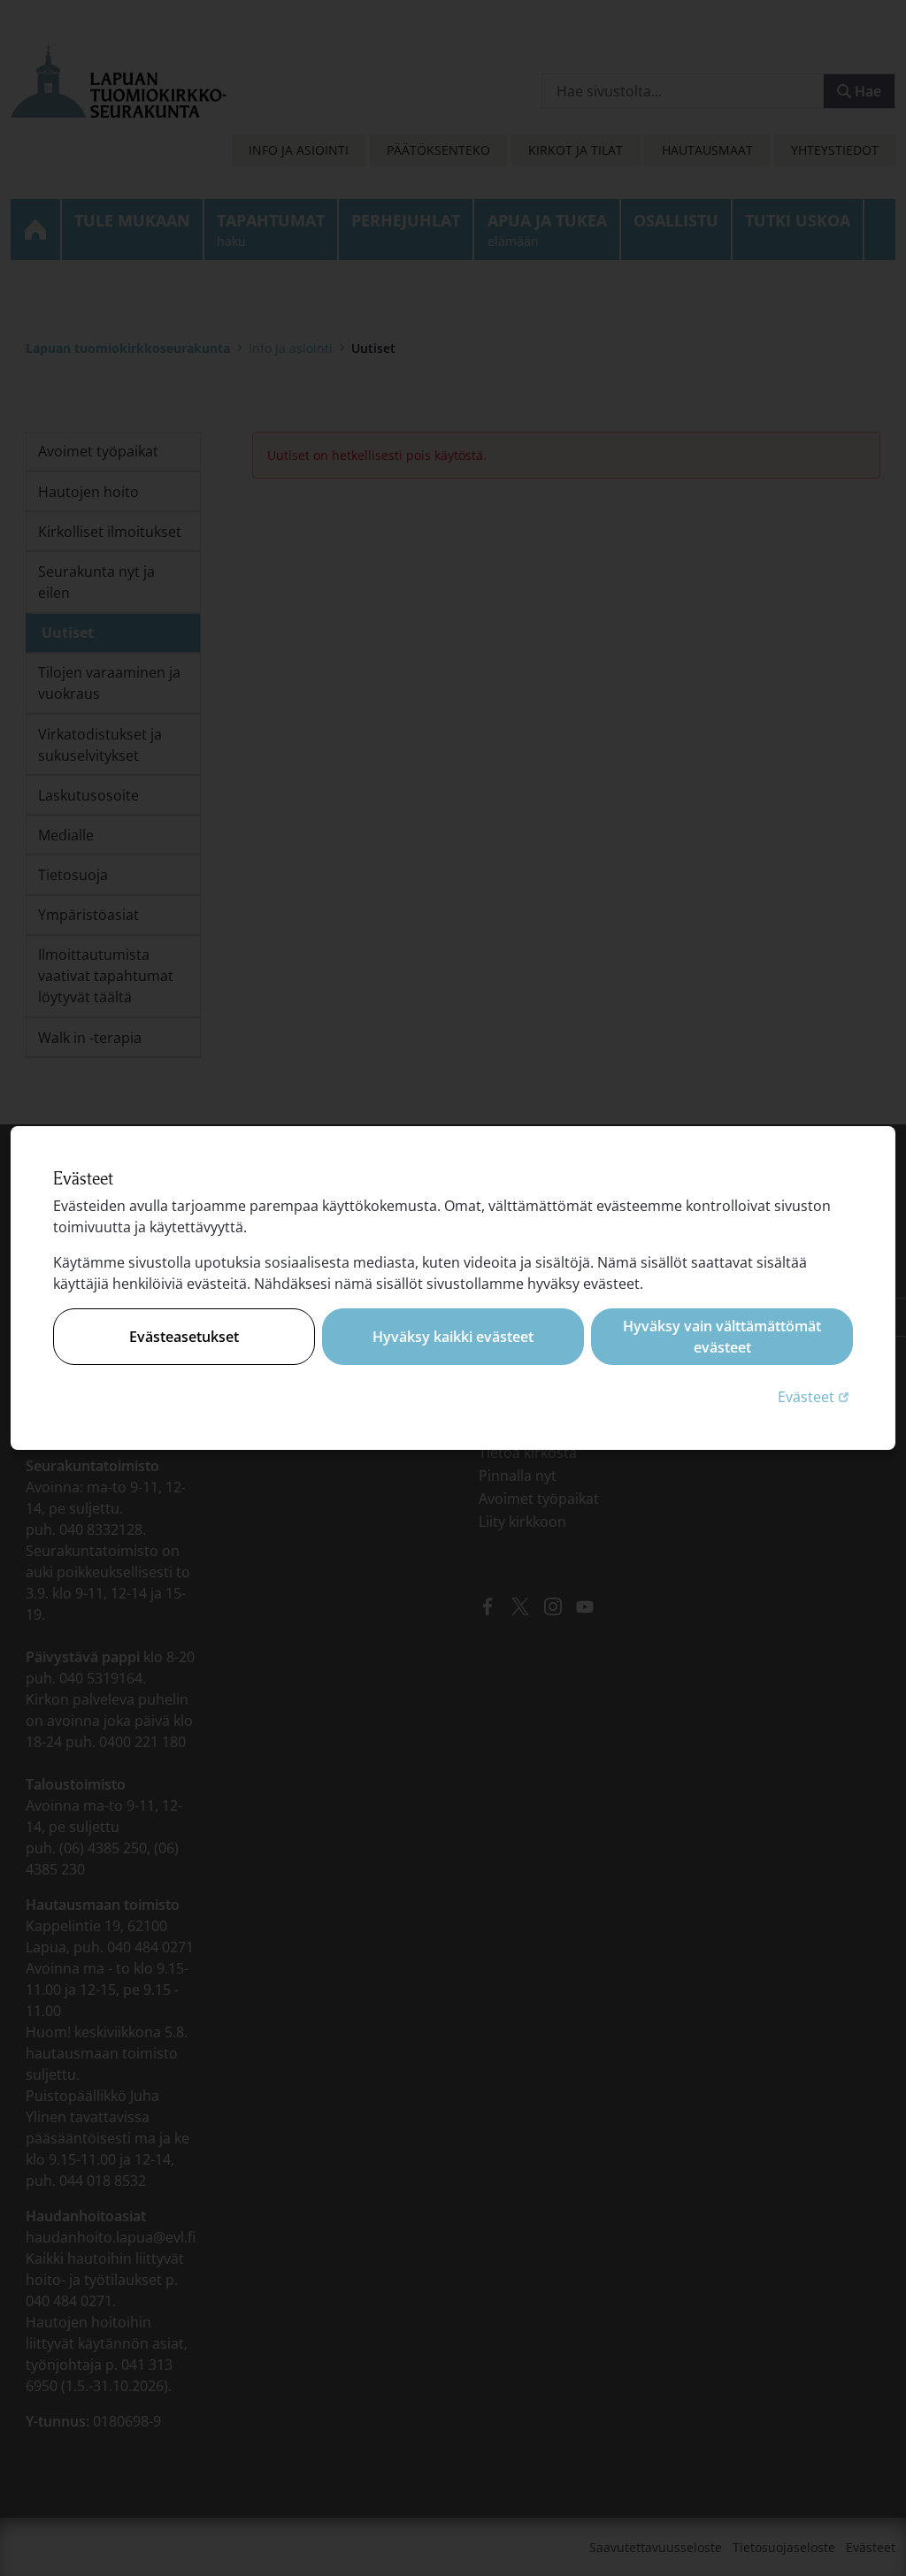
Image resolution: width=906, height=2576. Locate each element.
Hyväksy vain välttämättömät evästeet (722, 1337)
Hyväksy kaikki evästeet (453, 1337)
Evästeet (815, 1396)
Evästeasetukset (184, 1337)
